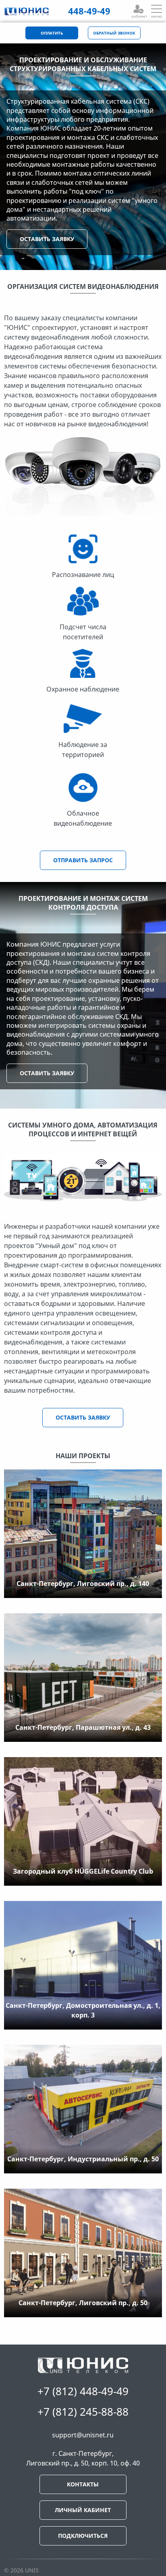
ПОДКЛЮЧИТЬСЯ (83, 2536)
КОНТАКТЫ (83, 2484)
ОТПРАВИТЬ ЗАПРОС (83, 860)
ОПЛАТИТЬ (52, 33)
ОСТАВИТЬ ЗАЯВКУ (47, 239)
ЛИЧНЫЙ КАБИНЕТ (83, 2510)
